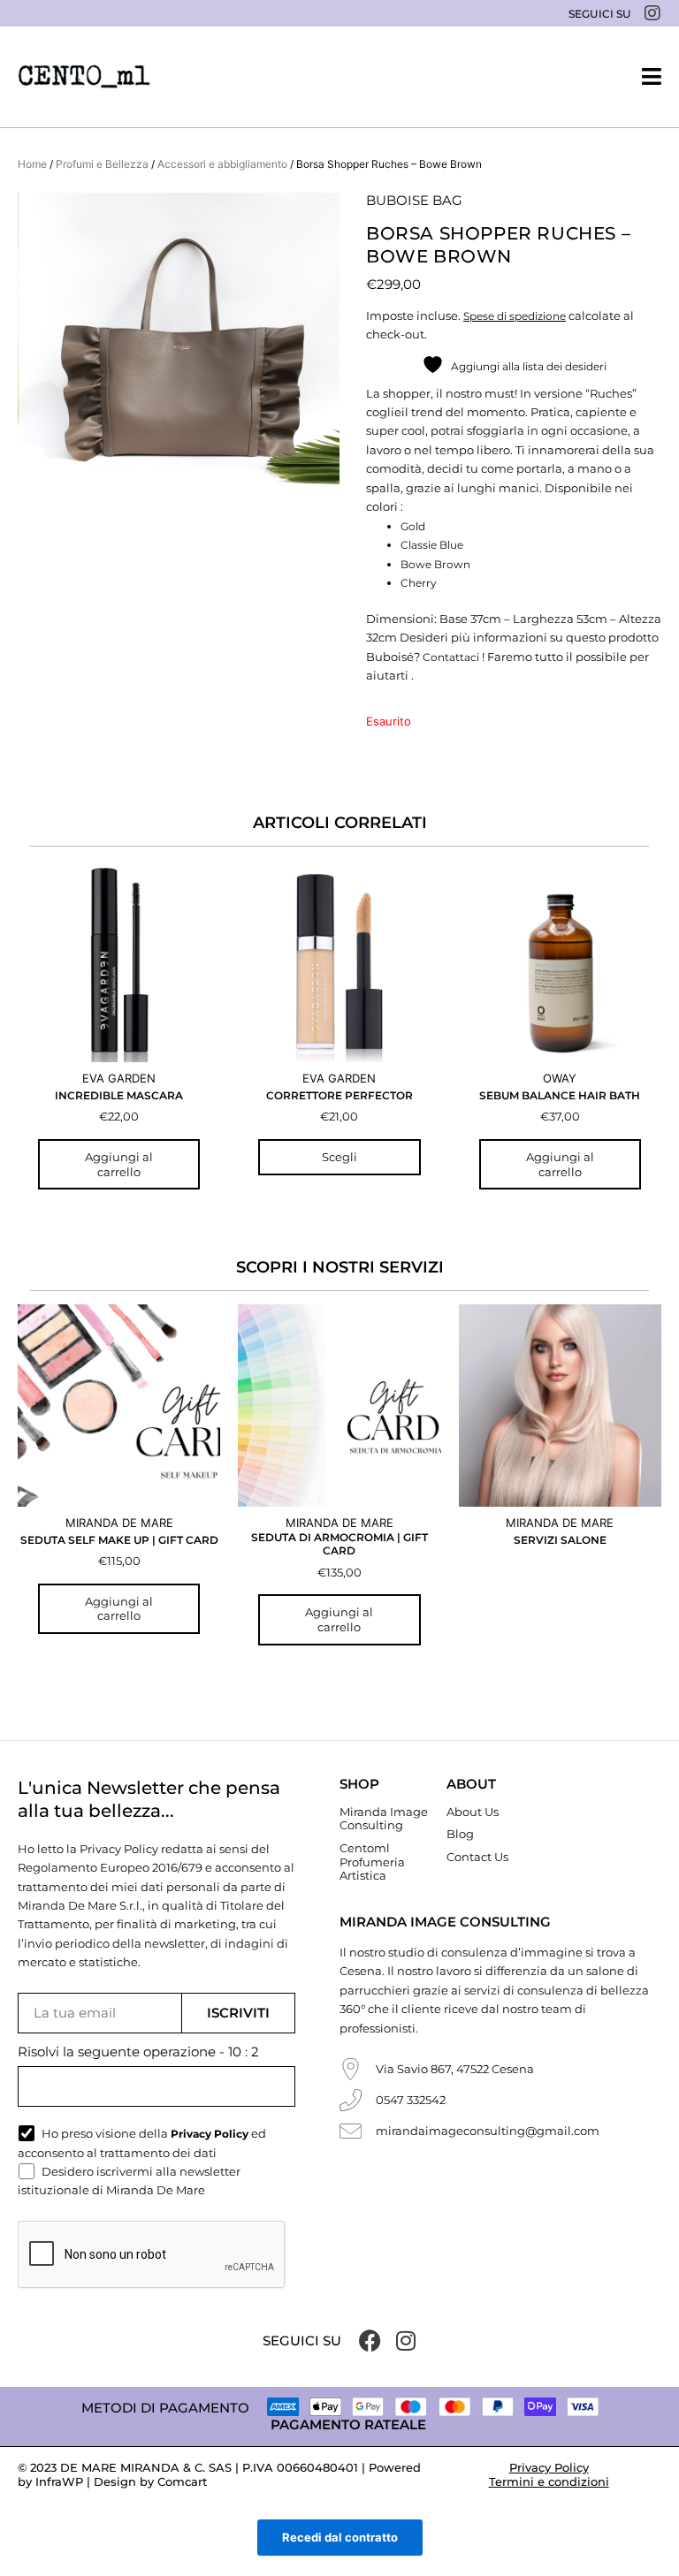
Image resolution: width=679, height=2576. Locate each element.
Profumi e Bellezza (102, 164)
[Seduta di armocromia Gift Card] (339, 1406)
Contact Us (477, 1857)
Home (32, 164)
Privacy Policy (549, 2467)
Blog (460, 1834)
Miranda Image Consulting (384, 1819)
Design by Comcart (150, 2481)
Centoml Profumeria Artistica (372, 1862)
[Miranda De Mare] (84, 77)
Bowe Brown (435, 564)
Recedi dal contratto (340, 2537)
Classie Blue (432, 545)
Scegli (339, 1157)
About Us (473, 1812)
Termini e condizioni (549, 2481)
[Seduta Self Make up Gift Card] (119, 1406)
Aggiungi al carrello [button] (119, 1164)
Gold (413, 526)
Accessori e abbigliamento (222, 164)
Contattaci (451, 657)
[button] (652, 76)
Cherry (419, 583)
